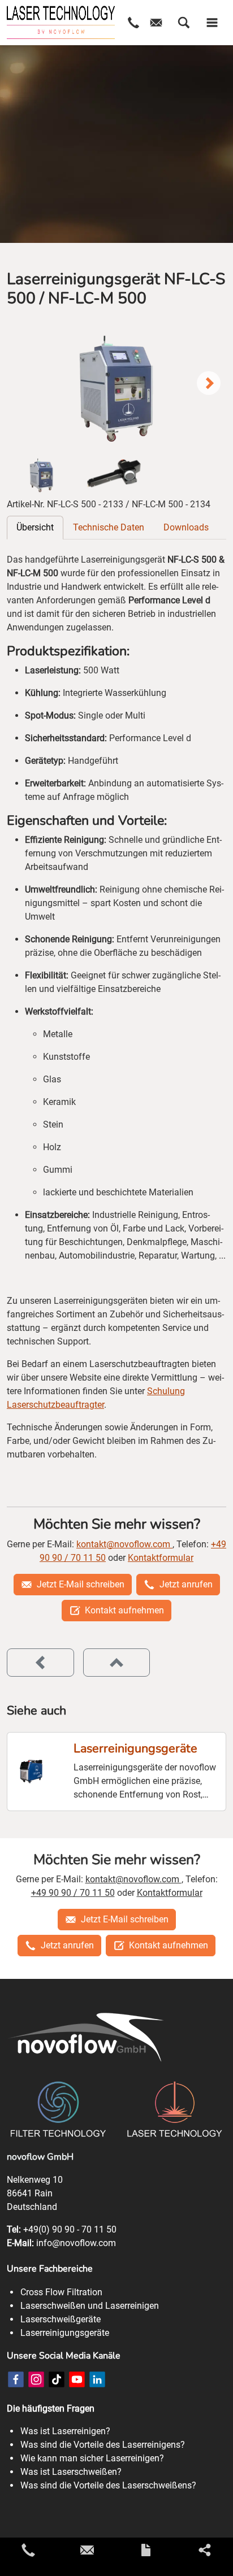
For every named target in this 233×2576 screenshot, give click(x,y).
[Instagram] (36, 2379)
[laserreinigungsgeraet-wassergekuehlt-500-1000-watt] (116, 384)
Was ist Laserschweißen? (71, 2472)
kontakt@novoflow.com (124, 1544)
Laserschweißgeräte (61, 2319)
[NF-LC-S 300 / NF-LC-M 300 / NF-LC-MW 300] (40, 1663)
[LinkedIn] (97, 2379)
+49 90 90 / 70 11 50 (73, 1893)
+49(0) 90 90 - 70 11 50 (70, 2229)
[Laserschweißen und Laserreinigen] (61, 23)
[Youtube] (77, 2379)
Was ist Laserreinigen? (65, 2431)
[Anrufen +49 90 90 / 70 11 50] (28, 2550)
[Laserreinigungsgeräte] (31, 1772)
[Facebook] (16, 2379)
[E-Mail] (156, 23)
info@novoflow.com (76, 2243)
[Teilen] (205, 2550)
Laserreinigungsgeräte (135, 1749)
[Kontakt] (146, 2550)
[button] (184, 23)
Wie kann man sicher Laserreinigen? (92, 2458)
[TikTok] (57, 2379)
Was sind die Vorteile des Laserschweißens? (108, 2485)
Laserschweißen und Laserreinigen (90, 2306)
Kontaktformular (161, 1558)
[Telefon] (133, 23)
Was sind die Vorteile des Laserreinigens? (103, 2445)
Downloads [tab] (186, 527)
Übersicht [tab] (35, 527)
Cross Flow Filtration (61, 2292)
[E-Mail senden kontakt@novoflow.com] (87, 2550)
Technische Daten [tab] (109, 527)
